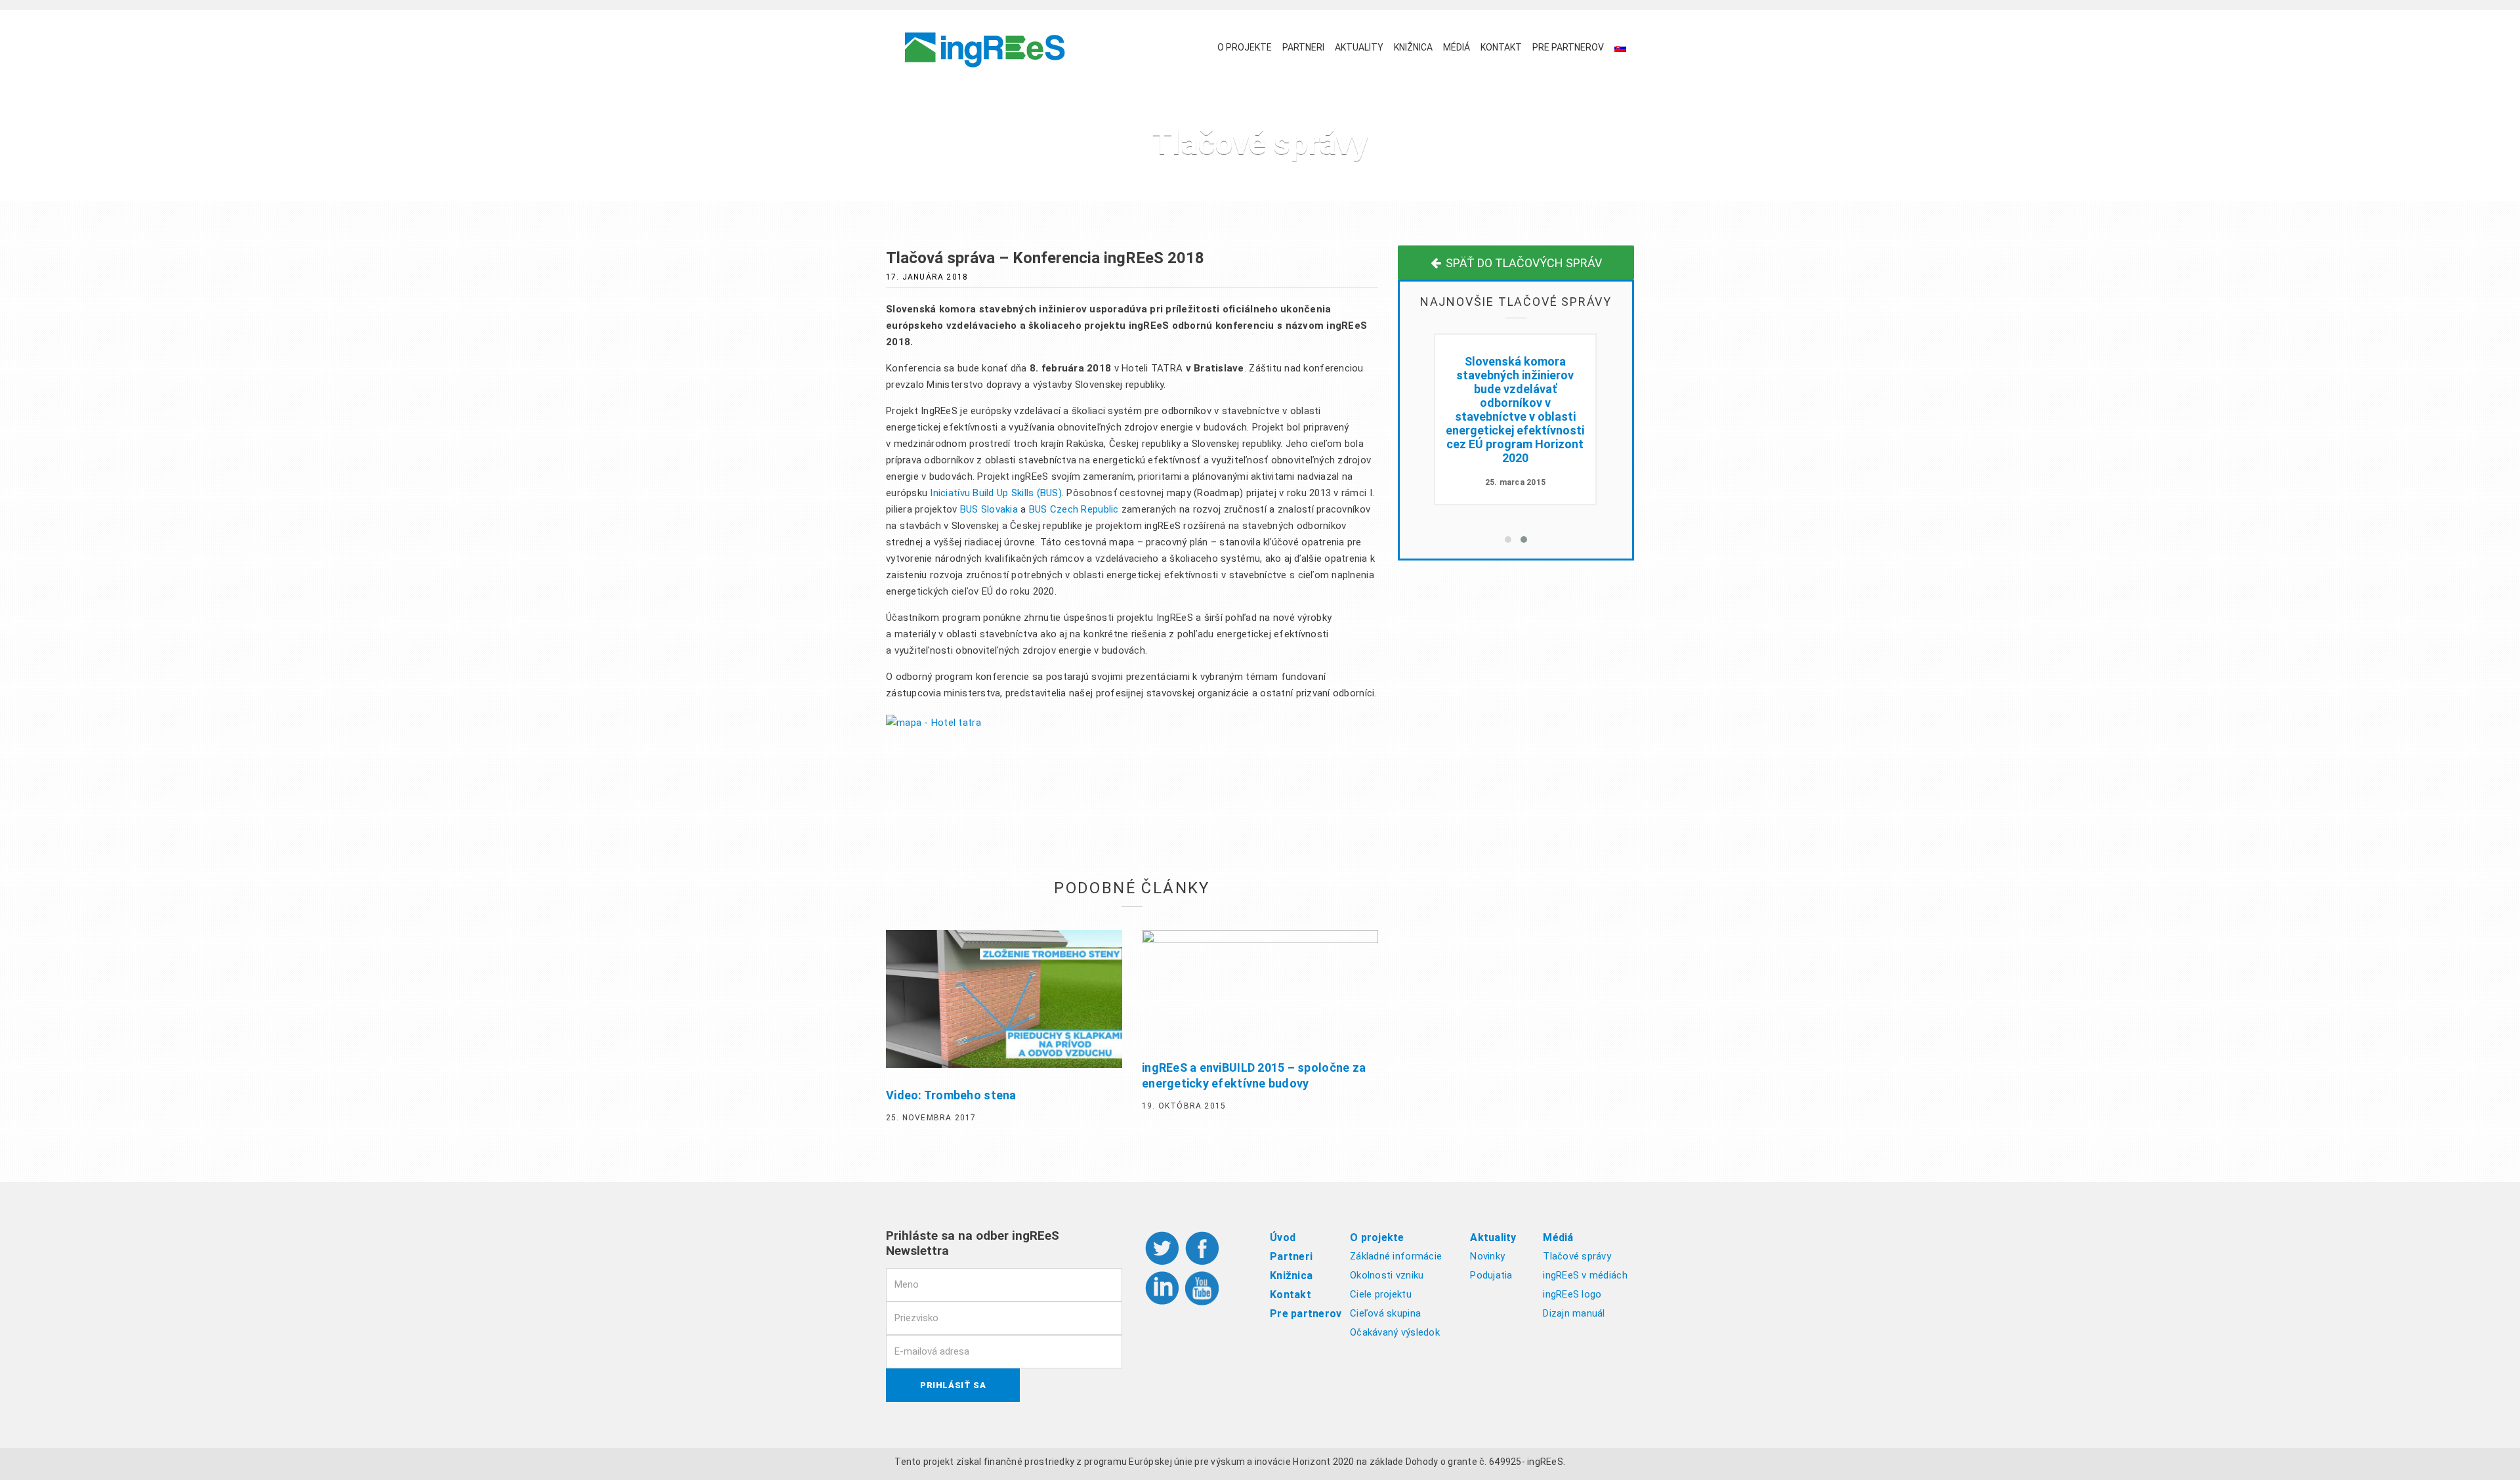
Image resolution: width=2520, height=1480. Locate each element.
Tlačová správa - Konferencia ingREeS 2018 (1515, 375)
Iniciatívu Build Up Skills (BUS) (996, 493)
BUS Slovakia (989, 509)
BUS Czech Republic (1074, 509)
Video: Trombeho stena (951, 1095)
